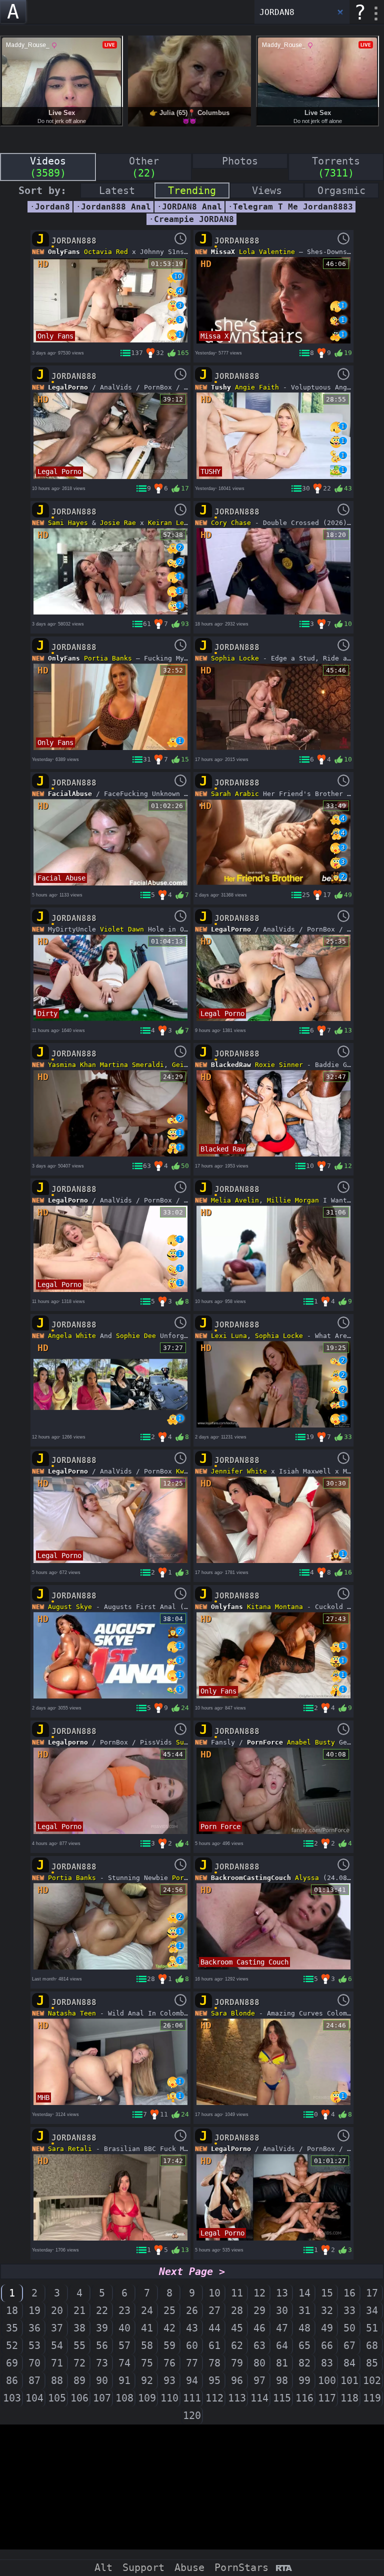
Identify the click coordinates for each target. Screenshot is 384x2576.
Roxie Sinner (279, 1065)
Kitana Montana (275, 1607)
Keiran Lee (168, 523)
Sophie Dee (136, 1336)
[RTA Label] (284, 2569)
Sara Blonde (233, 2013)
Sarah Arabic (235, 794)
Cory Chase (231, 523)
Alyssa (307, 1878)
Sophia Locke (235, 658)
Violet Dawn (122, 929)
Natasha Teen (72, 2013)
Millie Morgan (293, 1200)
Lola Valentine (267, 252)
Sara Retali (70, 2149)
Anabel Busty (311, 1742)
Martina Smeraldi (132, 1065)
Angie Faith (257, 387)
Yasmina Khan (72, 1065)
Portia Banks (108, 658)
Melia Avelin (235, 1200)
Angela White (72, 1336)
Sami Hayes (68, 523)
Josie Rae (118, 523)
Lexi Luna (229, 1336)
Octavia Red (106, 252)
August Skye (70, 1607)
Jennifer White (239, 1471)
